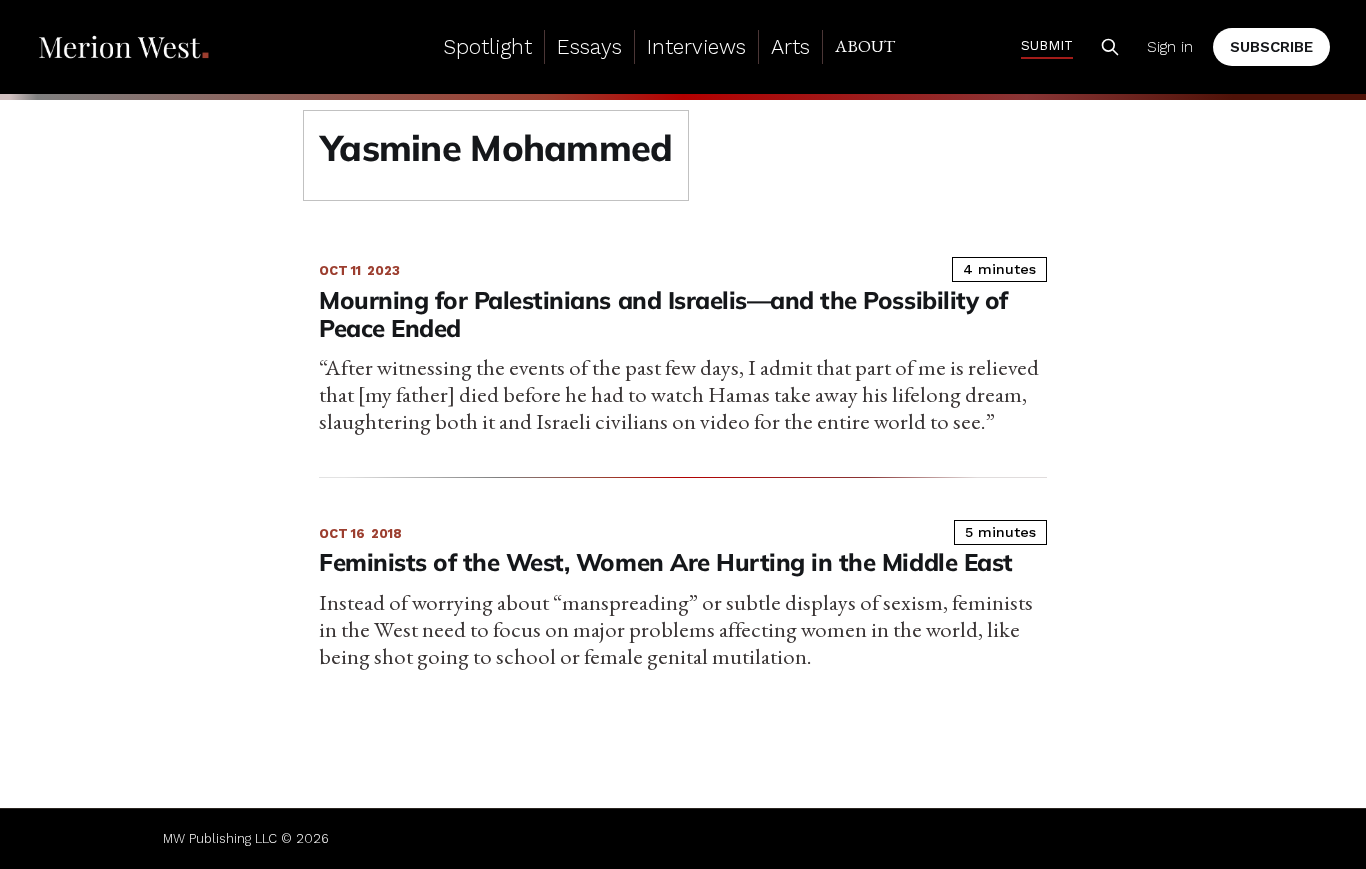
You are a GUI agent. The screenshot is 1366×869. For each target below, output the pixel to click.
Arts (790, 46)
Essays (589, 46)
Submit (1047, 45)
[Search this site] (1110, 47)
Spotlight (487, 46)
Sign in (1170, 47)
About (865, 46)
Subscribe (1271, 47)
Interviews (696, 46)
